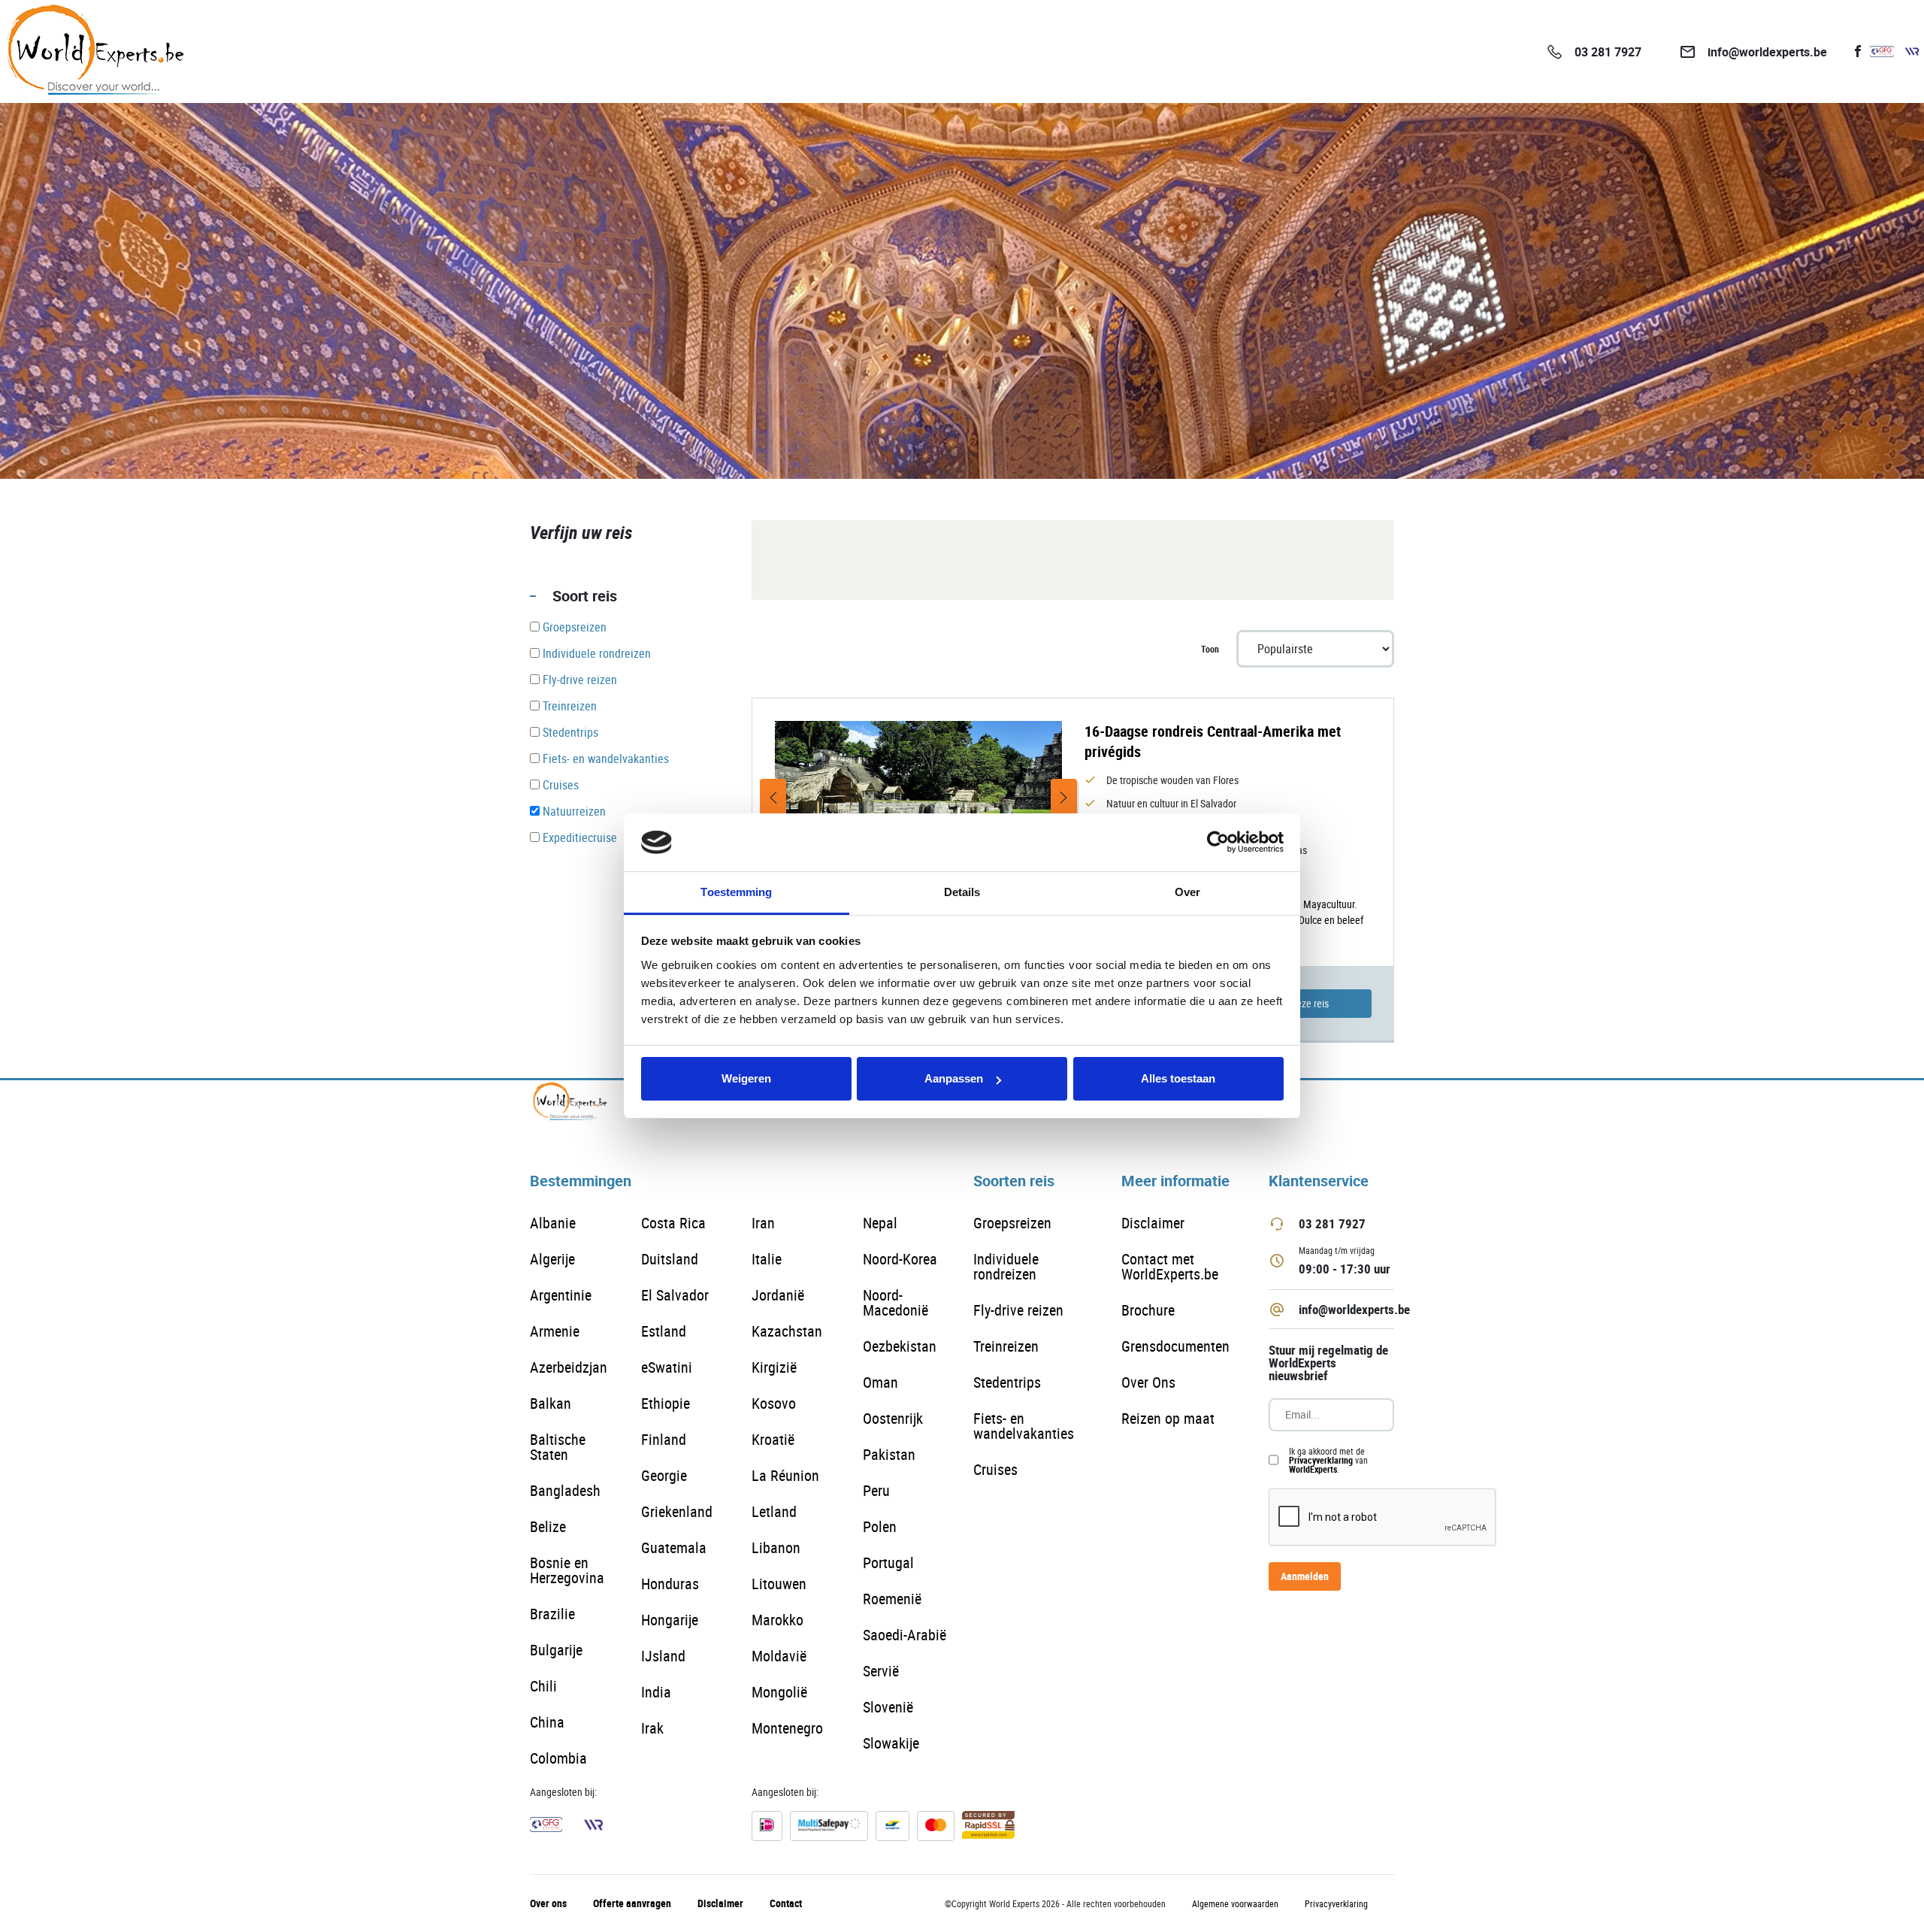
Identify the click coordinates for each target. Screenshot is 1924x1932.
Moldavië (779, 1656)
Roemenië (892, 1599)
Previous (773, 798)
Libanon (776, 1547)
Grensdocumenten (1175, 1346)
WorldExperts (1313, 1469)
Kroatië (773, 1439)
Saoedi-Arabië (905, 1635)
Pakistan (889, 1454)
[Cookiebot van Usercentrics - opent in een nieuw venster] (1218, 843)
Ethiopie (666, 1403)
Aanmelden (1305, 1576)
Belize (548, 1526)
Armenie (555, 1331)
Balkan (551, 1403)
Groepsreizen (1012, 1223)
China (547, 1722)
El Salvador (675, 1295)
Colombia (558, 1758)
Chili (543, 1686)
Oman (880, 1382)
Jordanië (778, 1295)
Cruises (995, 1469)
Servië (881, 1671)
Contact (786, 1903)
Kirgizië (774, 1367)
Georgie (664, 1475)
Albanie (553, 1223)
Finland (664, 1439)
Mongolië (779, 1692)
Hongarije (670, 1620)
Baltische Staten (558, 1447)
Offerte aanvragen (632, 1903)
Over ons (548, 1903)
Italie (767, 1259)
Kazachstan (787, 1331)
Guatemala (674, 1547)
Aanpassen (954, 1078)
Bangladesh (565, 1490)
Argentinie (561, 1295)
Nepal (880, 1223)
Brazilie (552, 1614)
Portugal (888, 1563)
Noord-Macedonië (895, 1302)
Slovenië (888, 1707)
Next (1064, 798)
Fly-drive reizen (1018, 1310)
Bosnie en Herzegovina (567, 1570)
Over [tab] (1187, 892)
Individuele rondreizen (1006, 1266)
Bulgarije (556, 1650)
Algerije (552, 1259)
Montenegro (787, 1728)
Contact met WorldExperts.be (1170, 1266)
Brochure (1148, 1310)
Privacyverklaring (1321, 1460)
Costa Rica (673, 1223)
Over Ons (1148, 1382)
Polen (880, 1526)
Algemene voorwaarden (1235, 1903)
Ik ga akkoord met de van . (1328, 1460)
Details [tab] (962, 892)
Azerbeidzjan (569, 1367)
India (656, 1692)
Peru (876, 1490)
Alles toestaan (1178, 1078)
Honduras (670, 1584)
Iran (763, 1223)
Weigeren (746, 1078)
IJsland (663, 1656)
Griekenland (677, 1511)
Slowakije (891, 1743)
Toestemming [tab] (736, 892)
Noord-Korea (900, 1259)
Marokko (777, 1620)
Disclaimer (1153, 1223)
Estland (664, 1331)
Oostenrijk (893, 1418)
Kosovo (774, 1403)
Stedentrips (1007, 1382)
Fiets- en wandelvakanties (1024, 1426)
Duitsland (670, 1259)
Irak (652, 1728)
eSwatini (667, 1367)
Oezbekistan (900, 1346)
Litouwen (779, 1584)
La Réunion (785, 1475)
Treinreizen (1006, 1346)
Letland (774, 1511)
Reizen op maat (1168, 1418)
